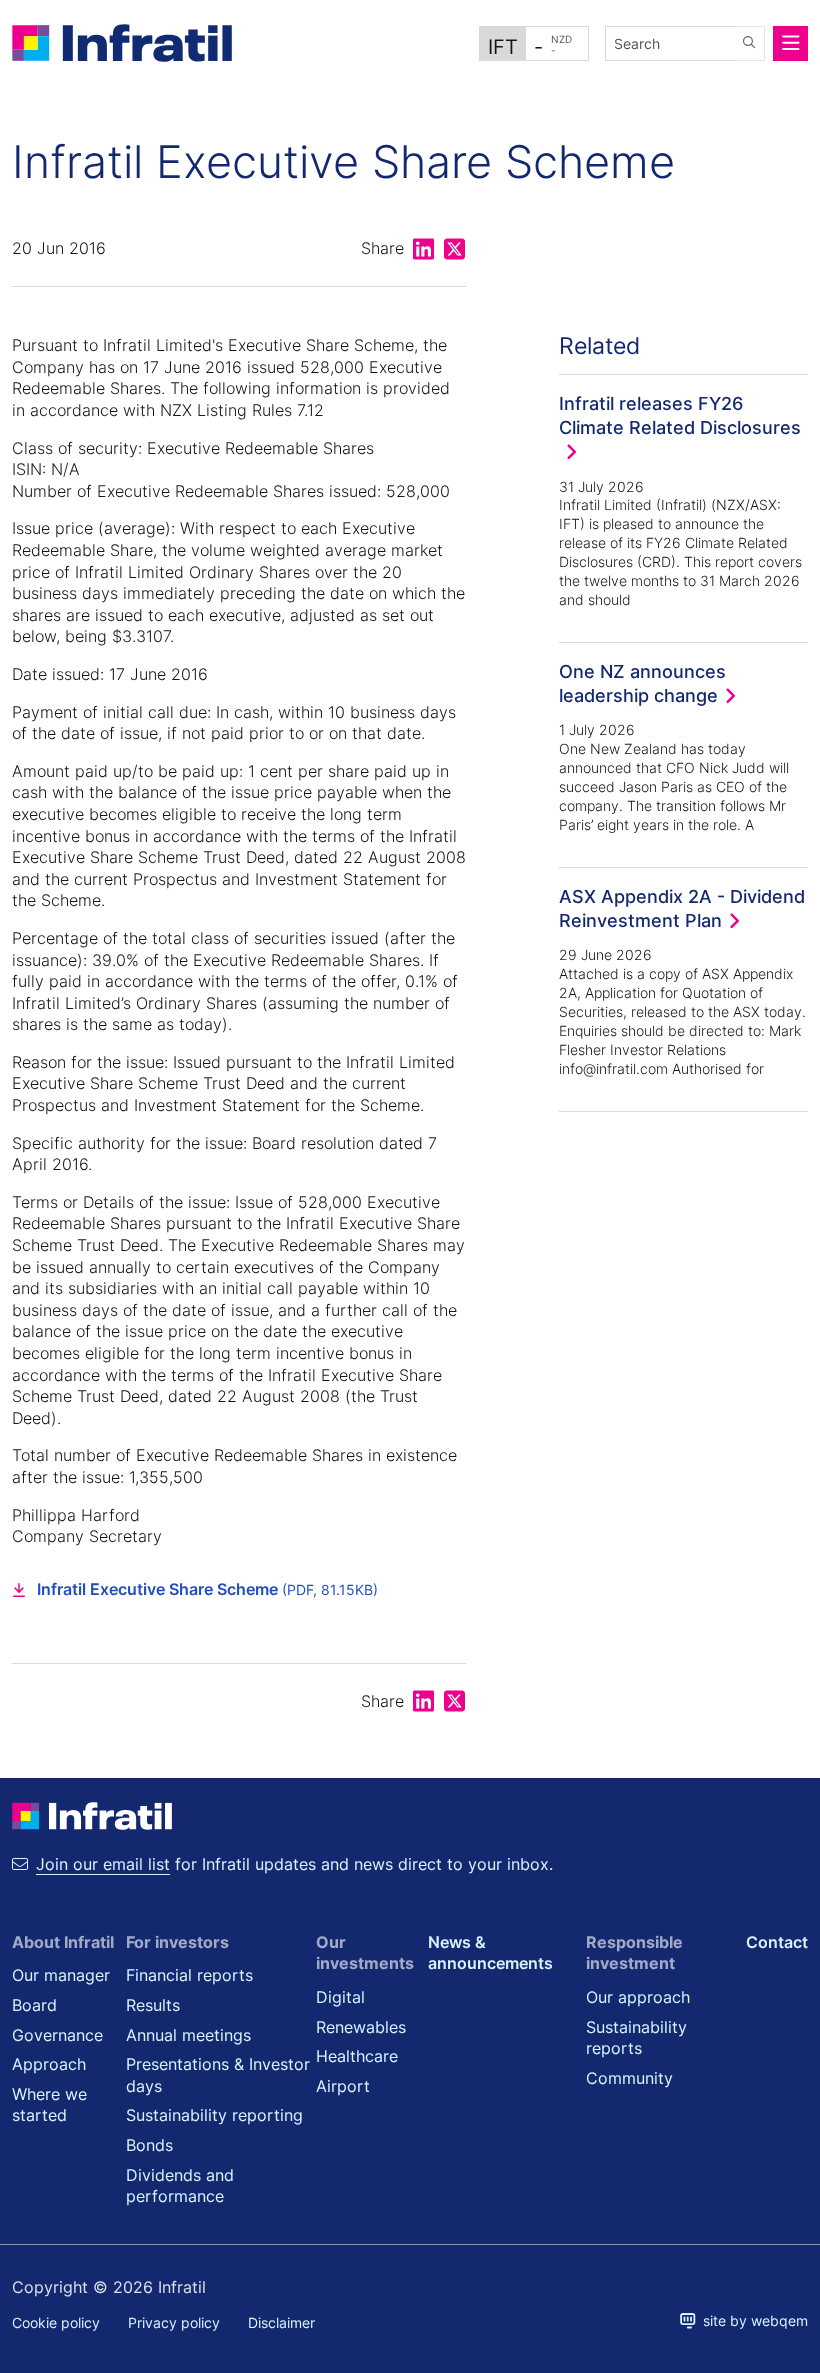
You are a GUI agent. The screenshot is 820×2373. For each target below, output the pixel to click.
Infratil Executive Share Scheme (207, 1589)
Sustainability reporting (214, 2115)
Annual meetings (188, 2035)
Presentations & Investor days (218, 2075)
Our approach (638, 1997)
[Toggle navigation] (791, 43)
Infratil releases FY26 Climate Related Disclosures (680, 415)
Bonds (149, 2145)
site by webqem (752, 2320)
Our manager (61, 1975)
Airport (343, 2086)
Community (629, 2078)
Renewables (361, 2027)
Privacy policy (174, 2322)
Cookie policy (56, 2322)
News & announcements (490, 1953)
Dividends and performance (180, 2186)
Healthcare (357, 2056)
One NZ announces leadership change (642, 683)
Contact (777, 1942)
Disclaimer (281, 2322)
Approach (49, 2064)
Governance (57, 2035)
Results (153, 2005)
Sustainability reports (636, 2038)
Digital (340, 1997)
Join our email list (103, 1864)
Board (34, 2005)
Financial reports (189, 1975)
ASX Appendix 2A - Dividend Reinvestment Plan (682, 908)
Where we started (49, 2105)
